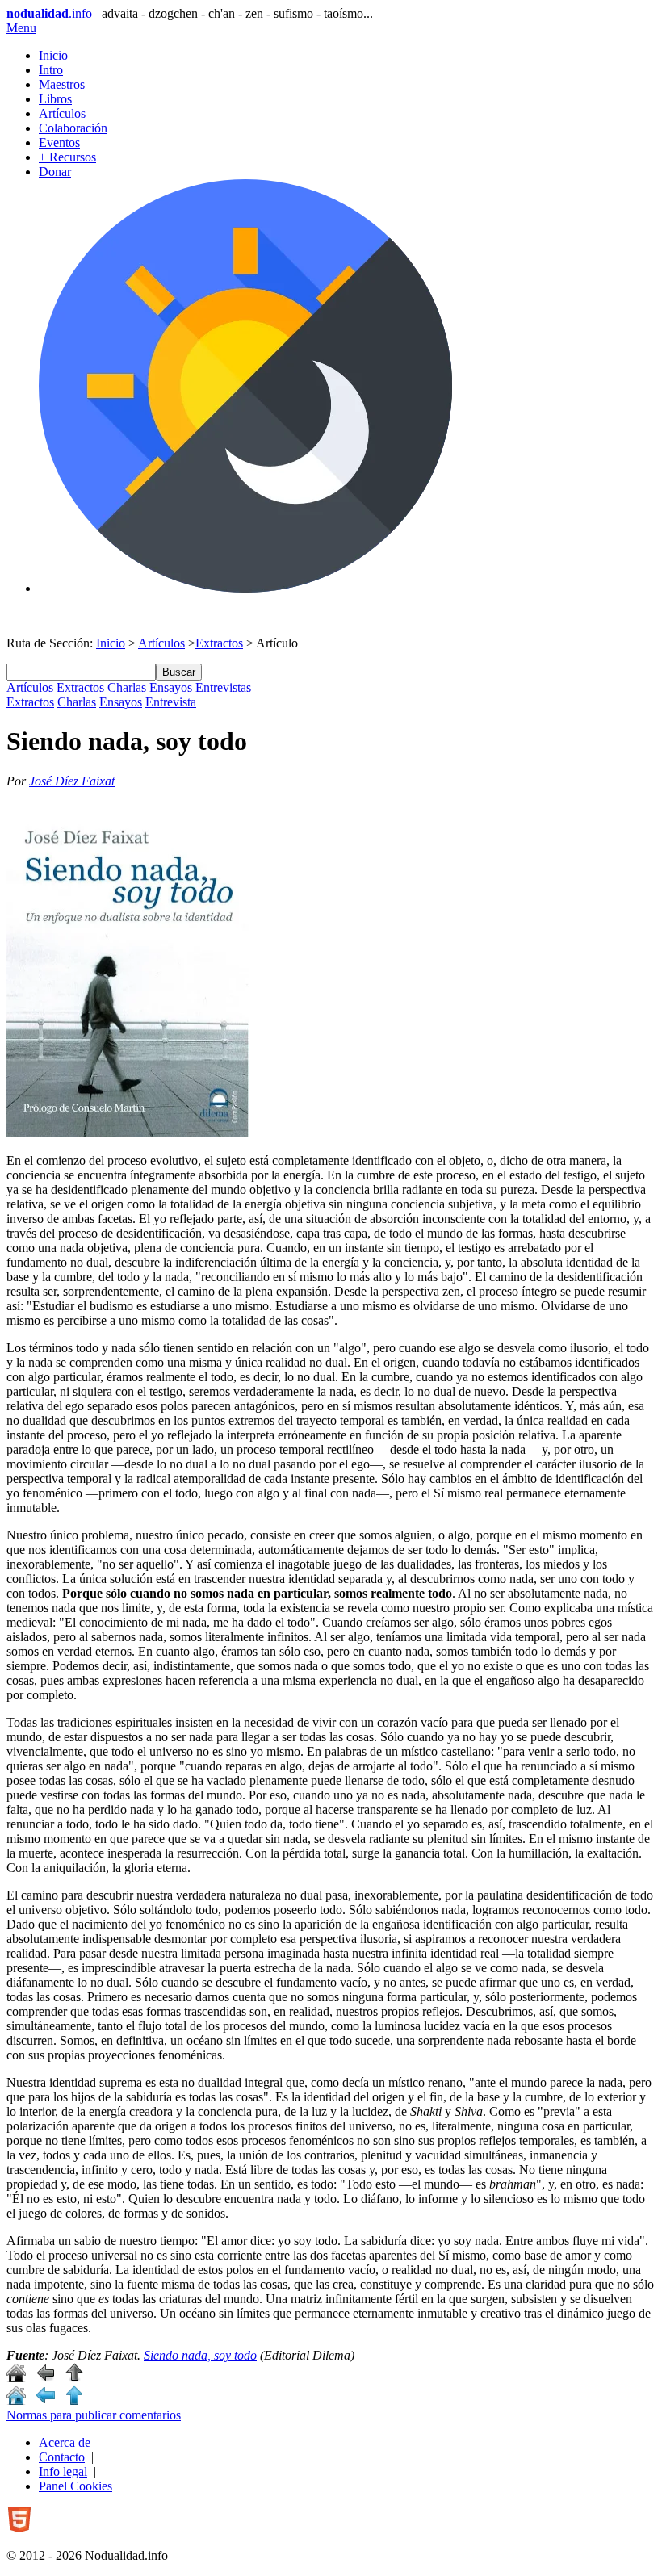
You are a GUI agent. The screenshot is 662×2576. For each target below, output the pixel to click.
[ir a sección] (45, 2378)
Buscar (179, 672)
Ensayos (171, 687)
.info (49, 13)
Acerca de (65, 2442)
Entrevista (171, 702)
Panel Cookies (75, 2486)
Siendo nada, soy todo (200, 2355)
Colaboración (73, 128)
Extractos (219, 643)
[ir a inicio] (16, 2378)
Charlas (127, 687)
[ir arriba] (74, 2378)
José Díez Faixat (72, 781)
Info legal (63, 2471)
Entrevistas (223, 687)
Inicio (53, 55)
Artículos (62, 113)
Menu (21, 28)
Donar (55, 172)
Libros (55, 99)
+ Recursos (67, 157)
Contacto (62, 2457)
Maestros (62, 84)
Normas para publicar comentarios (94, 2415)
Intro (51, 70)
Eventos (59, 142)
